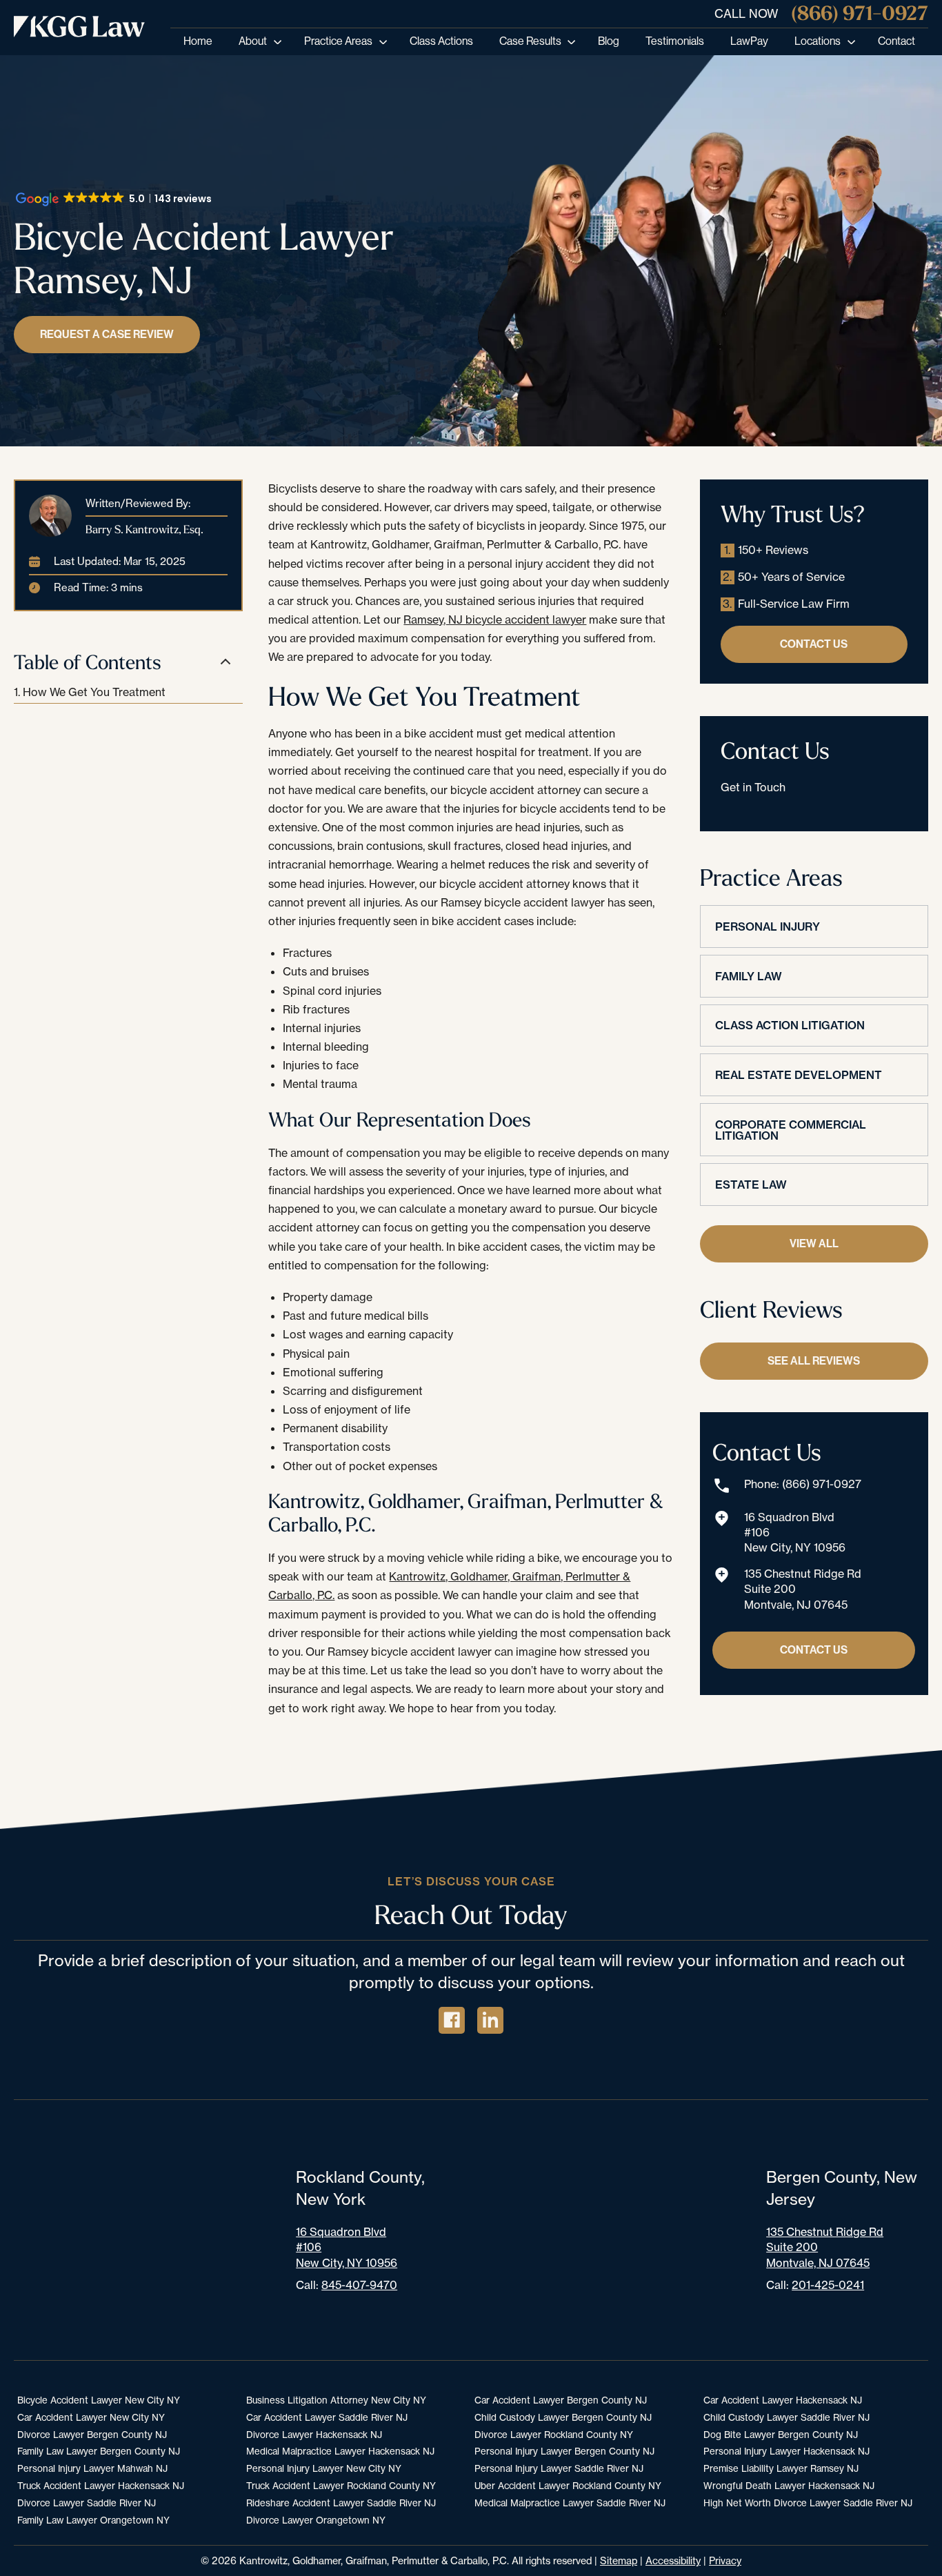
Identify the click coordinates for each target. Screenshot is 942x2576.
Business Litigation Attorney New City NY (336, 2400)
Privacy (725, 2560)
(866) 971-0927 (860, 13)
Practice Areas (338, 41)
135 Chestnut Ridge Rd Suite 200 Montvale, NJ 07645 (803, 1589)
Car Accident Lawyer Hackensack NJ (783, 2400)
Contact (896, 41)
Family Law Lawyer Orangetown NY (93, 2520)
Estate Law (751, 1185)
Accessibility (673, 2560)
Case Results (530, 41)
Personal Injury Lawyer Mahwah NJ (92, 2468)
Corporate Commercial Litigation (791, 1130)
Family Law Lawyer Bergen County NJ (99, 2451)
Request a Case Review (107, 334)
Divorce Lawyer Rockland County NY (554, 2435)
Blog (609, 41)
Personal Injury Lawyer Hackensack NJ (786, 2451)
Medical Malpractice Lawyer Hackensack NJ (340, 2451)
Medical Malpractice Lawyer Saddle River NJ (570, 2503)
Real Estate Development (799, 1075)
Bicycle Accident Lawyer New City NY (99, 2400)
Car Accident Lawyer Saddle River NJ (327, 2417)
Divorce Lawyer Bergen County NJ (92, 2435)
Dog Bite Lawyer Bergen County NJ (781, 2435)
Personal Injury (768, 927)
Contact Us (814, 644)
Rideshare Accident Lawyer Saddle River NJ (341, 2503)
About (253, 41)
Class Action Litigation (790, 1025)
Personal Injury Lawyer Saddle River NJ (559, 2468)
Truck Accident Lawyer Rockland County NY (341, 2486)
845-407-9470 (359, 2285)
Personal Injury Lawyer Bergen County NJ (564, 2451)
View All (814, 1244)
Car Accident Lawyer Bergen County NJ (561, 2400)
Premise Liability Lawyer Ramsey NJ (781, 2468)
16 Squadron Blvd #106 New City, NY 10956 (795, 1533)
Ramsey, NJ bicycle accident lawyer (495, 620)
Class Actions (441, 41)
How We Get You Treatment (94, 692)
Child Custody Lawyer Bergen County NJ (563, 2417)
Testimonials (675, 41)
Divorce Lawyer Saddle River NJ (87, 2503)
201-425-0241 (828, 2285)
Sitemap (619, 2560)
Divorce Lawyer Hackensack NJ (314, 2435)
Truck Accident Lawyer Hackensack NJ (101, 2486)
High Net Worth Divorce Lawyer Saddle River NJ (808, 2503)
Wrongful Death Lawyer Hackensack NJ (789, 2486)
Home (198, 41)
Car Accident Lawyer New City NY (91, 2417)
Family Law (749, 976)
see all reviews (814, 1361)
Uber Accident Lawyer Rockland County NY (568, 2486)
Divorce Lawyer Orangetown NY (316, 2520)
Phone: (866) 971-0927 (803, 1484)
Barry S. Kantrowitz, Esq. (144, 529)
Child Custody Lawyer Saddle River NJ (786, 2417)
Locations (818, 41)
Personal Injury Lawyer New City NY (324, 2468)
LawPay (749, 41)
